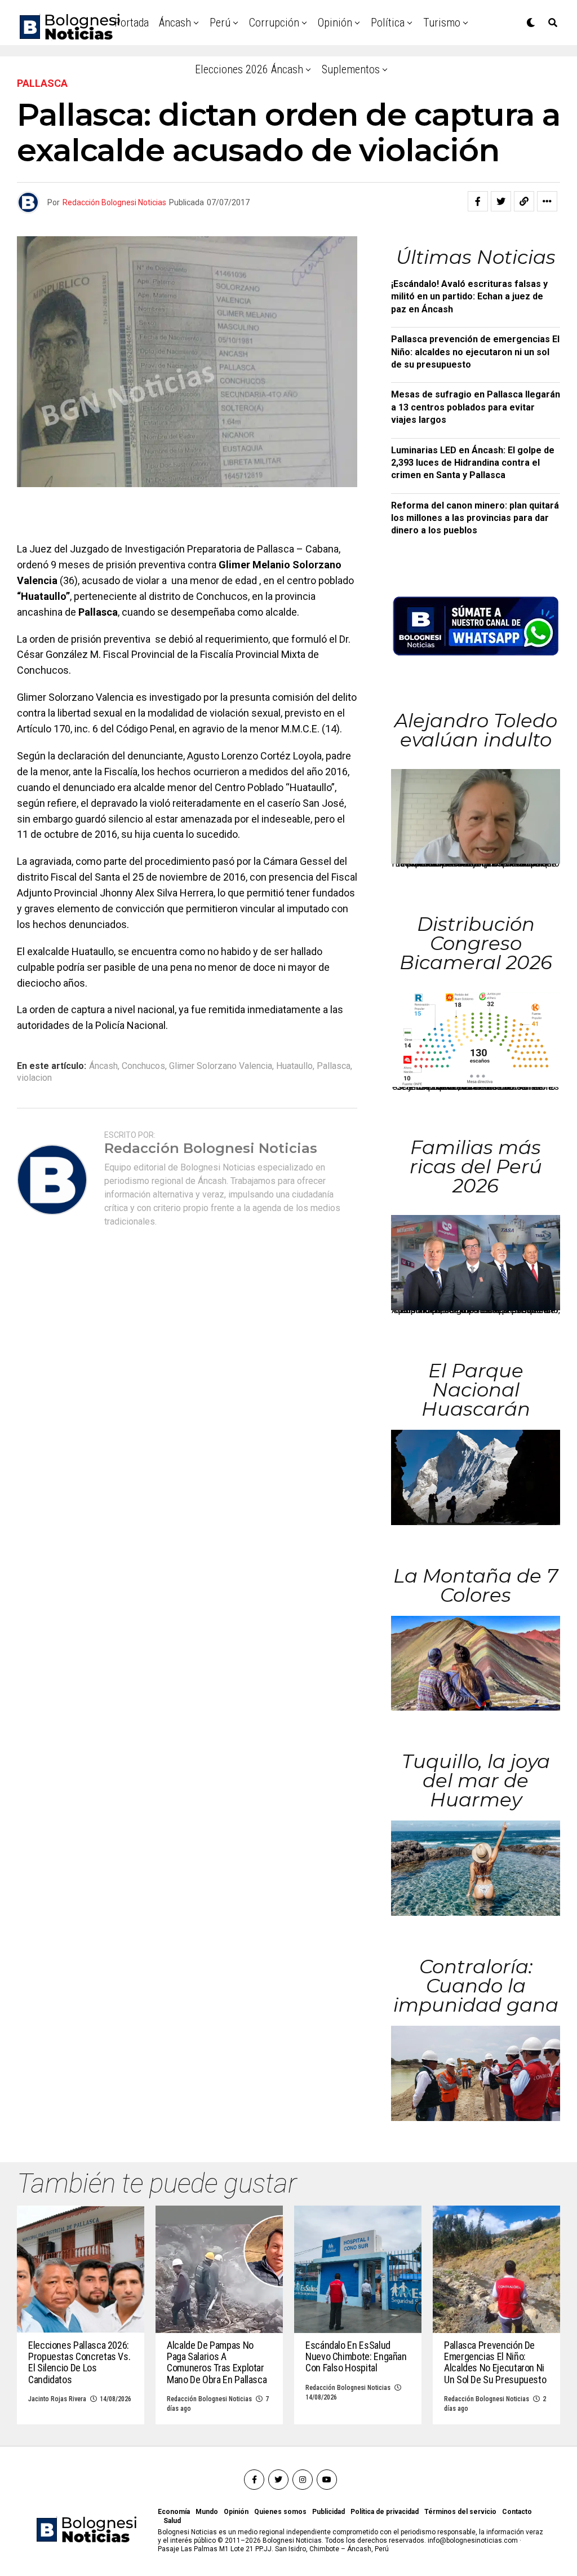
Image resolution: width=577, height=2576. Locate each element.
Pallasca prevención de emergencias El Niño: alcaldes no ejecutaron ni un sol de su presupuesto (475, 352)
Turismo (442, 23)
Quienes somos (280, 2512)
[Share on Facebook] (478, 201)
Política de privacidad (385, 2512)
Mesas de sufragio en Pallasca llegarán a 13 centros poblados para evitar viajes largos (476, 407)
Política (388, 23)
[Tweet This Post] (501, 201)
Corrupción (274, 23)
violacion (34, 1078)
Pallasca (334, 1066)
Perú (220, 23)
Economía (174, 2512)
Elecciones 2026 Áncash (249, 69)
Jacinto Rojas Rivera (57, 2399)
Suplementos (351, 69)
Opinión (335, 23)
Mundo (207, 2512)
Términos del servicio (460, 2512)
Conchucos (143, 1066)
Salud (172, 2521)
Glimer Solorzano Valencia (221, 1066)
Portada (132, 23)
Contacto (517, 2512)
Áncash (175, 23)
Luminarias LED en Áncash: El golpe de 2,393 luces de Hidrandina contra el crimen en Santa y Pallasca (473, 463)
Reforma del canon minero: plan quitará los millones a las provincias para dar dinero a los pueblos (475, 518)
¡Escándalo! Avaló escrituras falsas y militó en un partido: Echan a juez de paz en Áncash (469, 297)
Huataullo (294, 1066)
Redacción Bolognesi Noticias (114, 202)
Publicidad (329, 2512)
